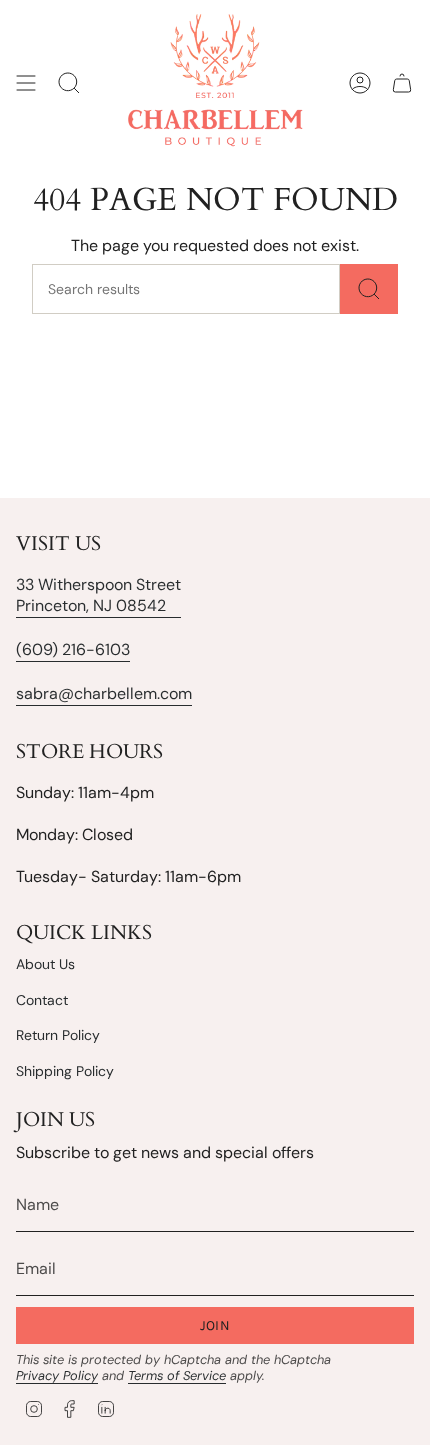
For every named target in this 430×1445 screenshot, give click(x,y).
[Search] (369, 289)
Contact (42, 1000)
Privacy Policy (57, 1375)
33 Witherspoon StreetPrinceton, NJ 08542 (98, 595)
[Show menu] (26, 82)
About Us (45, 964)
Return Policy (58, 1035)
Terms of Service (177, 1375)
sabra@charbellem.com (104, 693)
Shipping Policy (65, 1071)
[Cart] (402, 82)
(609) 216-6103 (73, 649)
